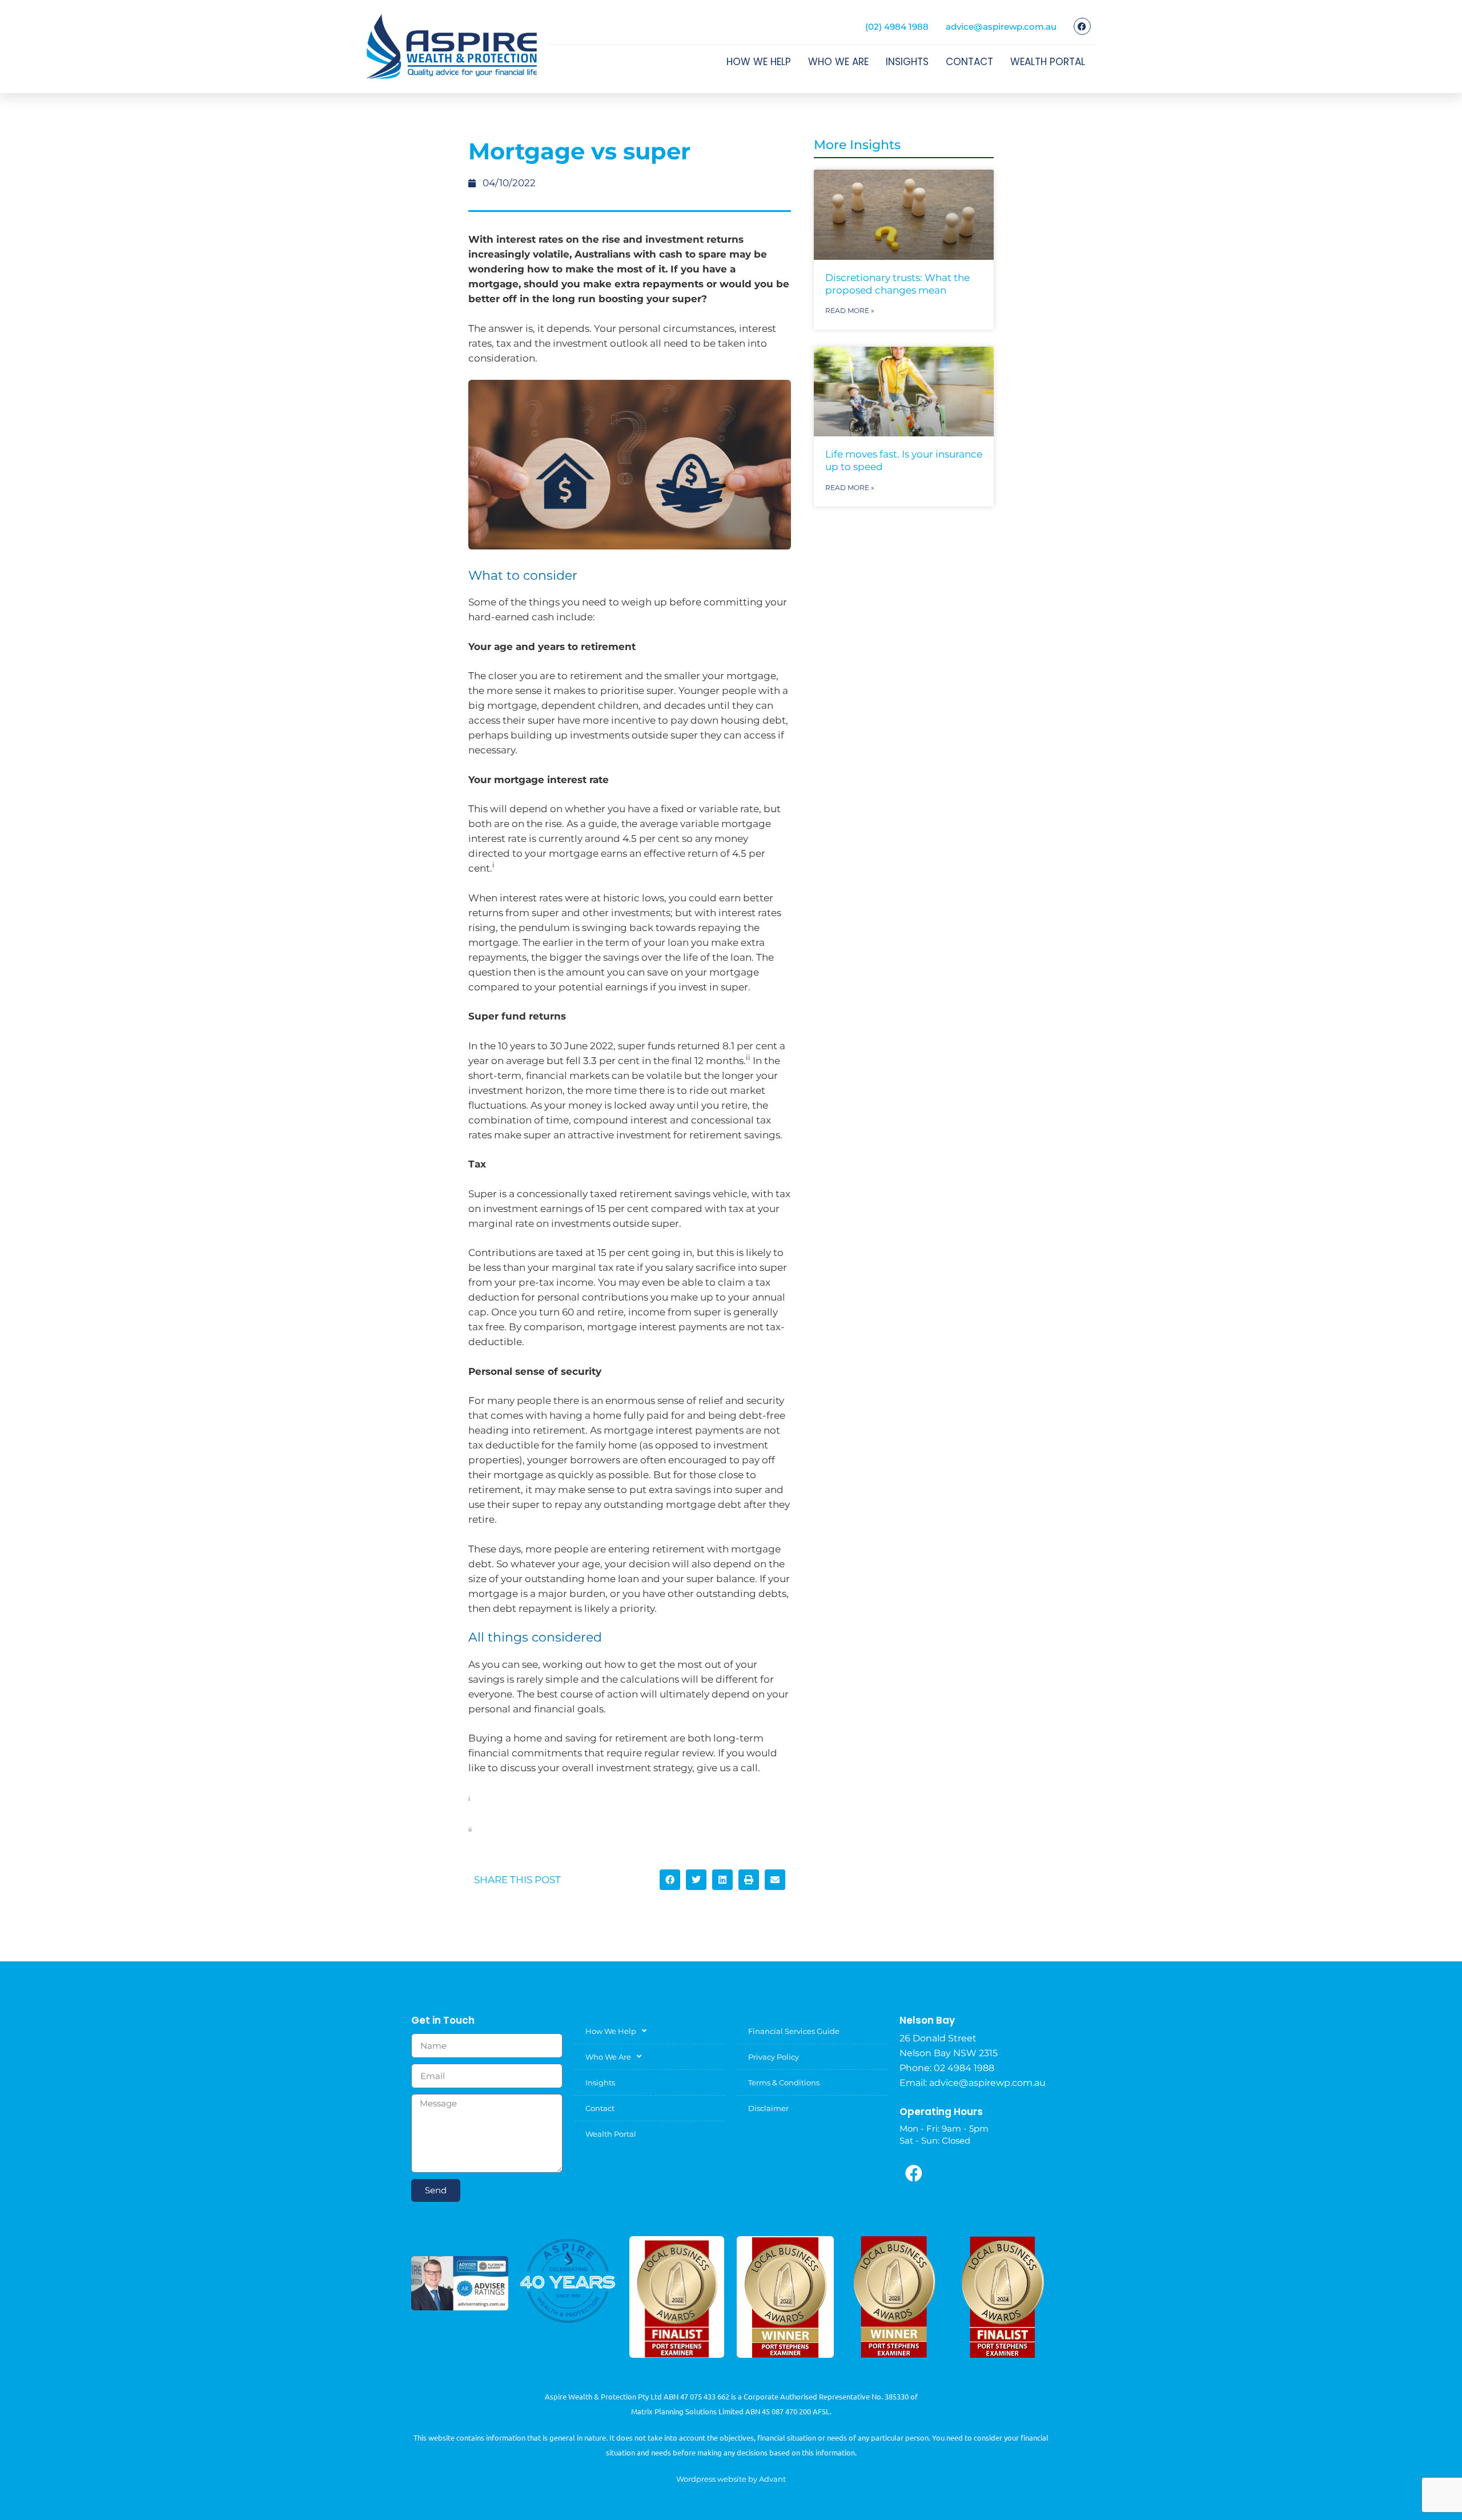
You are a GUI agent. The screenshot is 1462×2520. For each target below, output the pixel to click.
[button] (670, 1880)
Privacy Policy (774, 2057)
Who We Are (838, 62)
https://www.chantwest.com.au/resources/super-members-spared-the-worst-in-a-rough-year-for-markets (625, 1830)
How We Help (759, 62)
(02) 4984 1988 (897, 27)
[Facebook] (1082, 26)
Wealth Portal (1048, 62)
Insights (907, 62)
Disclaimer (768, 2108)
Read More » (850, 310)
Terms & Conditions (784, 2082)
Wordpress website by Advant (731, 2479)
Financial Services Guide (794, 2031)
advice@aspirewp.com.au (1001, 27)
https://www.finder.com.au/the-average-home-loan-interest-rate (564, 1799)
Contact (969, 62)
